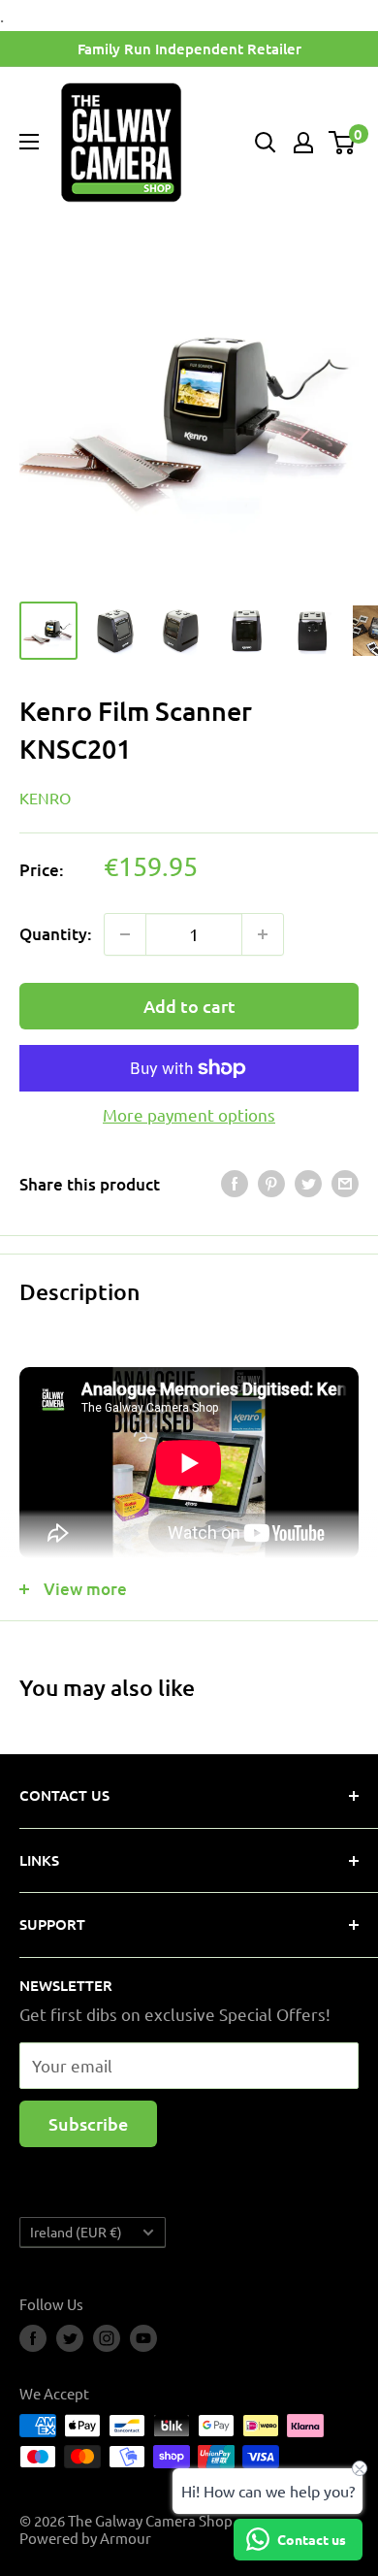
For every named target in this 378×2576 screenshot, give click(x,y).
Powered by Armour (85, 2538)
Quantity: (56, 934)
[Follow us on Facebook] (33, 2338)
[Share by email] (345, 1184)
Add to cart (189, 1006)
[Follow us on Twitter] (70, 2338)
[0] (343, 143)
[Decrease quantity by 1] (125, 934)
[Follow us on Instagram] (107, 2338)
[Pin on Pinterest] (271, 1184)
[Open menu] (29, 142)
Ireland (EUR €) (76, 2232)
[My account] (303, 143)
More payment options (189, 1114)
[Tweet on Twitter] (308, 1184)
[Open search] (266, 143)
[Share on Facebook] (235, 1184)
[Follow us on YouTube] (143, 2338)
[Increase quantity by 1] (263, 934)
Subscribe (88, 2123)
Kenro (45, 798)
